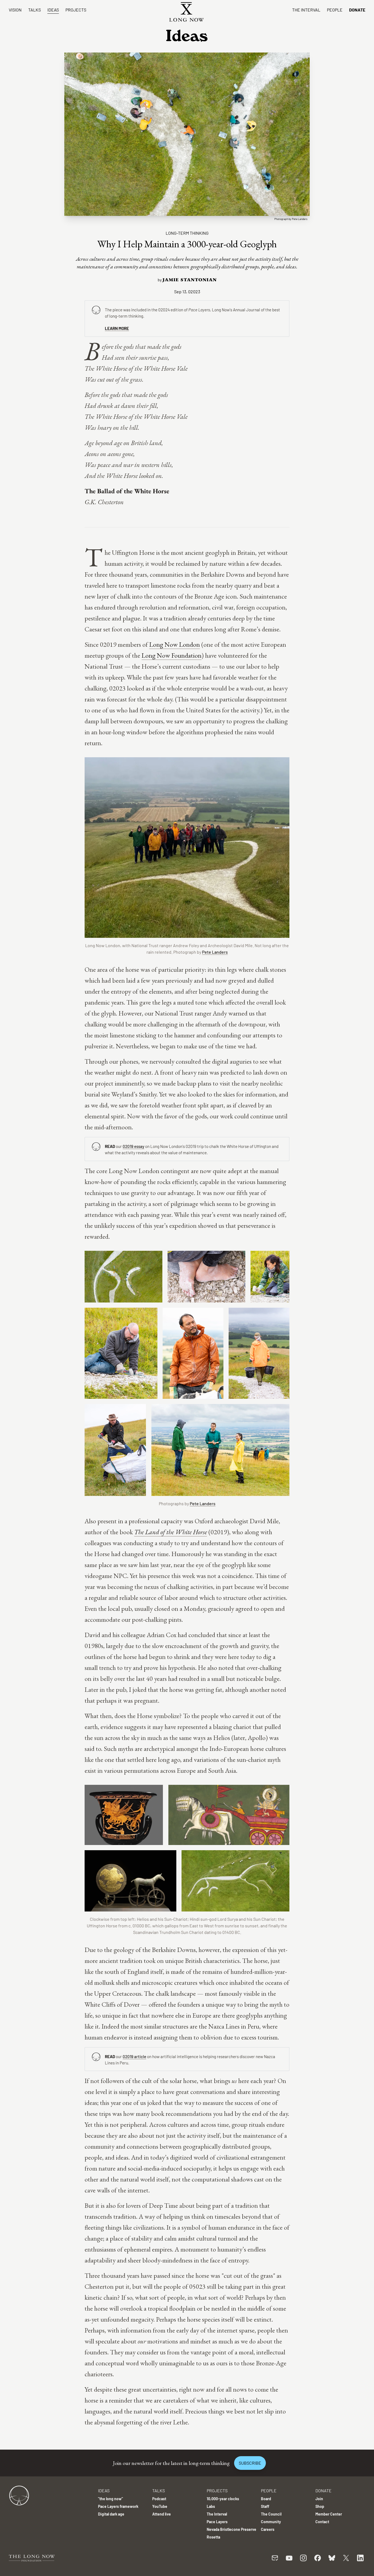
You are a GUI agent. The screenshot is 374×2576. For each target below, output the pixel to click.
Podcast (159, 2499)
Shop (320, 2506)
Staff (265, 2506)
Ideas (53, 10)
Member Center (329, 2514)
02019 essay (133, 1146)
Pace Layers (217, 2522)
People (335, 10)
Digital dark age (111, 2514)
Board (266, 2499)
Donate (357, 10)
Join (319, 2499)
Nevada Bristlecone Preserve (231, 2529)
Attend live (162, 2514)
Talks (34, 10)
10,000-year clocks (223, 2499)
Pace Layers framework (118, 2506)
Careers (268, 2529)
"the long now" (110, 2499)
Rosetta (213, 2537)
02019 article (134, 2056)
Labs (211, 2506)
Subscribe (250, 2463)
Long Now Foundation (172, 655)
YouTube (160, 2506)
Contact (322, 2522)
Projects (76, 10)
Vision (15, 10)
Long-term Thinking (187, 233)
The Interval (306, 10)
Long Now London (175, 644)
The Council (271, 2514)
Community (271, 2522)
